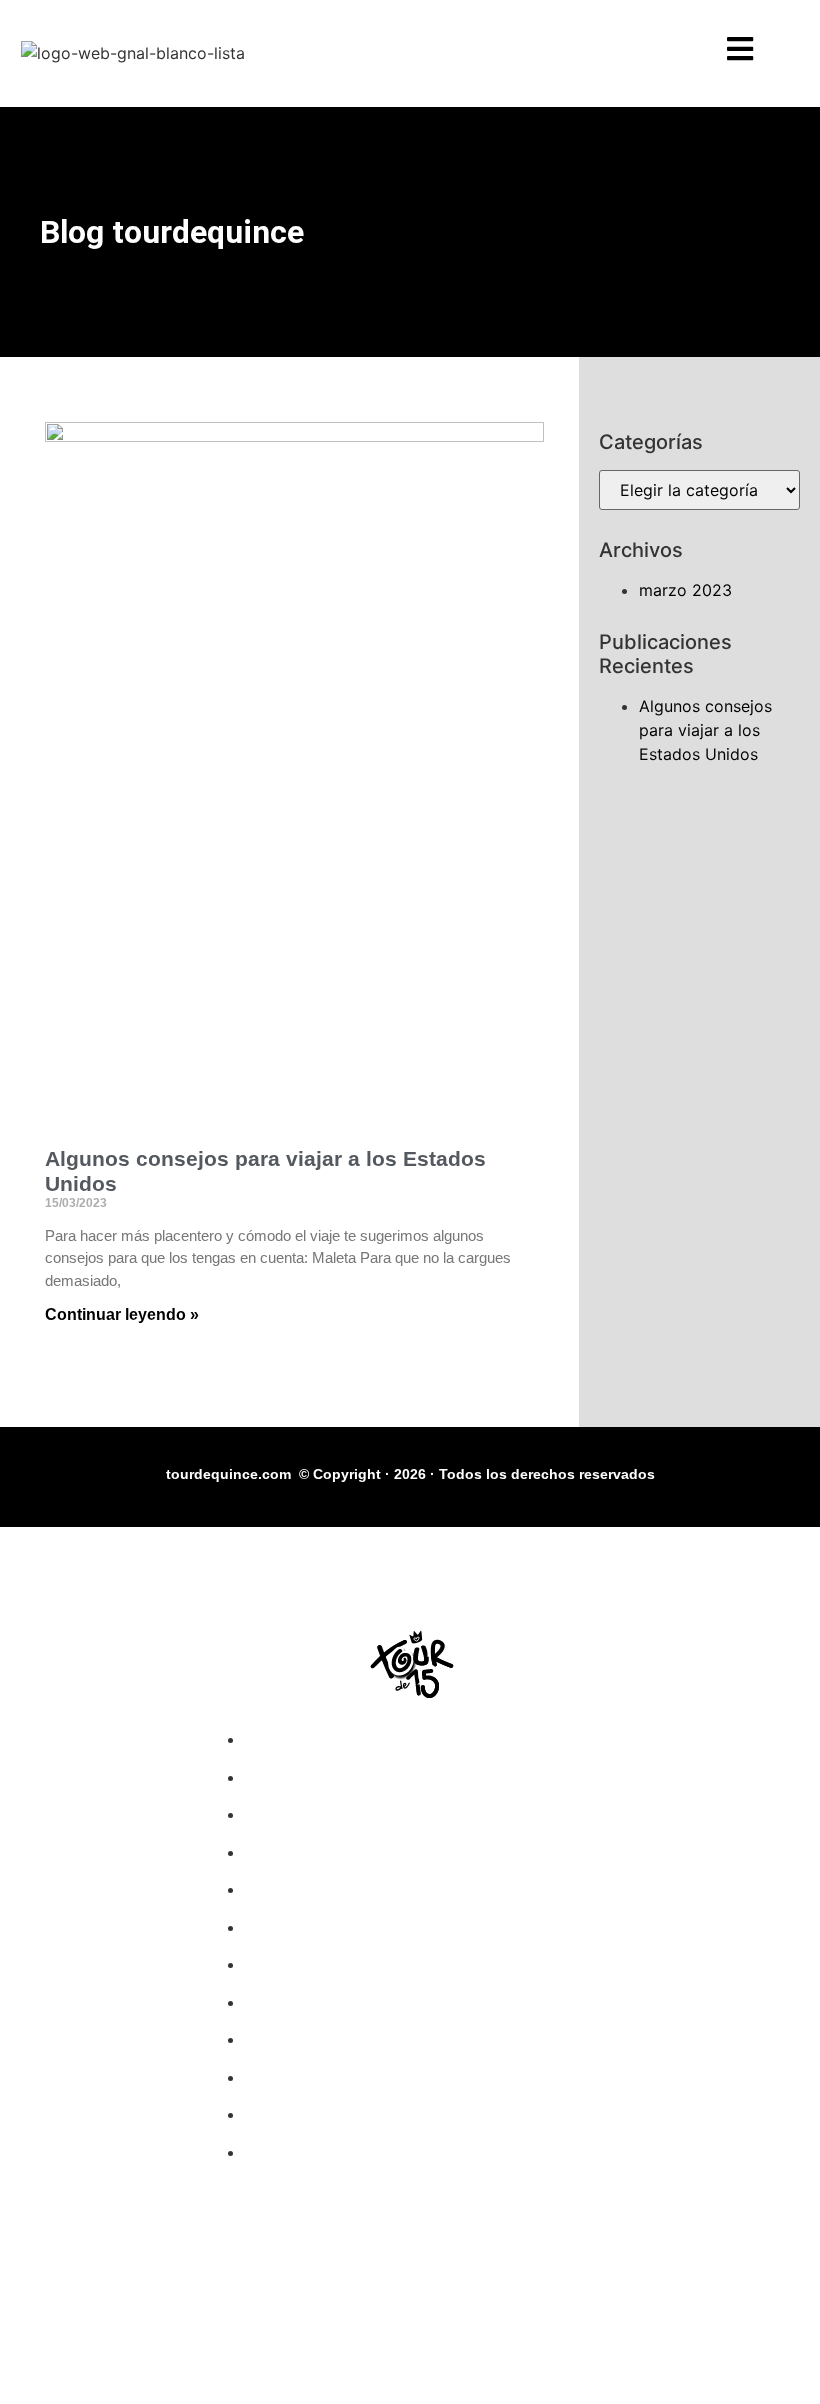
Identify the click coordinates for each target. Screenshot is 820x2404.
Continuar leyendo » (122, 1314)
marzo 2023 (685, 590)
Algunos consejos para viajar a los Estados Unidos (705, 730)
